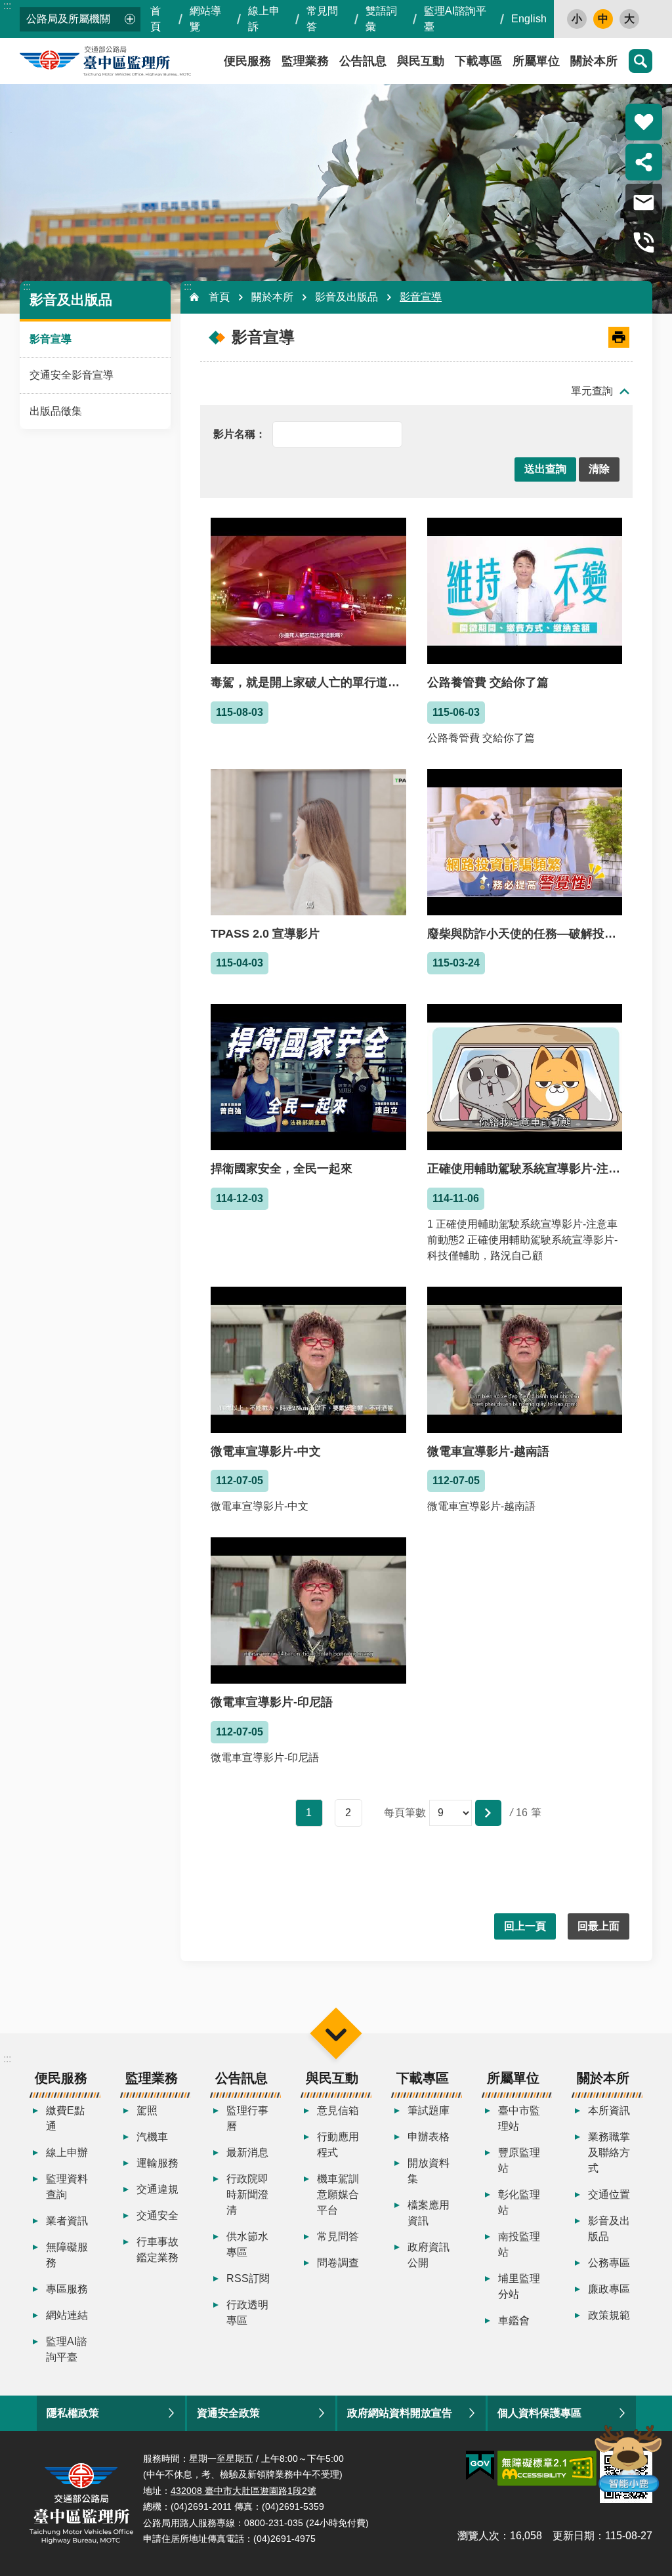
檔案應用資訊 (429, 2213)
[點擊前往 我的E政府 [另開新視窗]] (480, 2466)
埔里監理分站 (519, 2286)
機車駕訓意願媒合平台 (338, 2194)
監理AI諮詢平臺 (455, 19)
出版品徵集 (56, 411)
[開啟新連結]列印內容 (619, 337)
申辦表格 (429, 2137)
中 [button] (603, 19)
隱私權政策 (73, 2413)
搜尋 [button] (640, 61)
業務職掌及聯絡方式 (609, 2152)
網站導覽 (205, 19)
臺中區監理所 (138, 61)
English (529, 19)
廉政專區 (609, 2289)
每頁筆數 (405, 1813)
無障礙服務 (67, 2255)
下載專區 (478, 61)
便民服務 (61, 2078)
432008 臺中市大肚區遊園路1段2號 (243, 2491)
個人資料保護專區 (539, 2413)
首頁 (156, 19)
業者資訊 (67, 2221)
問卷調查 (338, 2263)
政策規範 (609, 2315)
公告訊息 (363, 61)
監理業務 (305, 61)
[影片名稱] (240, 433)
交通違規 (157, 2189)
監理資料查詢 (67, 2187)
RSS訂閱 (248, 2278)
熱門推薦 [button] (644, 122)
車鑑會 (514, 2320)
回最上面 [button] (598, 1926)
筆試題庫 (429, 2110)
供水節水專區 (247, 2244)
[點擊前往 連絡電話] (644, 242)
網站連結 (67, 2315)
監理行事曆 (247, 2118)
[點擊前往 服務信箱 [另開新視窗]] (644, 202)
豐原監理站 (519, 2160)
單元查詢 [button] (592, 391)
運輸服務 (157, 2163)
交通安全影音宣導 (72, 375)
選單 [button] (336, 2033)
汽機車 (152, 2137)
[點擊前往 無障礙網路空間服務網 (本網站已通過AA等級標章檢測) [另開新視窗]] (547, 2468)
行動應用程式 (338, 2145)
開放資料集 (429, 2171)
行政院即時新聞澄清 (247, 2194)
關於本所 (594, 61)
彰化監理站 (519, 2202)
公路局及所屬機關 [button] (68, 19)
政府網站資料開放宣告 (400, 2413)
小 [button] (577, 19)
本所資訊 (609, 2110)
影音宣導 (51, 339)
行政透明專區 (247, 2313)
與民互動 (421, 61)
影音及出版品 (346, 297)
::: (7, 6)
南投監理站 (519, 2244)
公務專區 (609, 2263)
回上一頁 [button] (525, 1926)
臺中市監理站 (519, 2118)
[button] (545, 469)
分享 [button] (644, 162)
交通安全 (157, 2215)
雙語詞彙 (381, 19)
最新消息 (247, 2152)
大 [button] (629, 19)
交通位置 (609, 2194)
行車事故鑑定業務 (157, 2250)
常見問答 (322, 19)
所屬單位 (536, 61)
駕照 (147, 2110)
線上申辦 (67, 2152)
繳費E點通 (65, 2118)
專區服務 (67, 2289)
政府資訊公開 (429, 2255)
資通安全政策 (228, 2413)
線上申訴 (264, 19)
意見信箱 (338, 2110)
